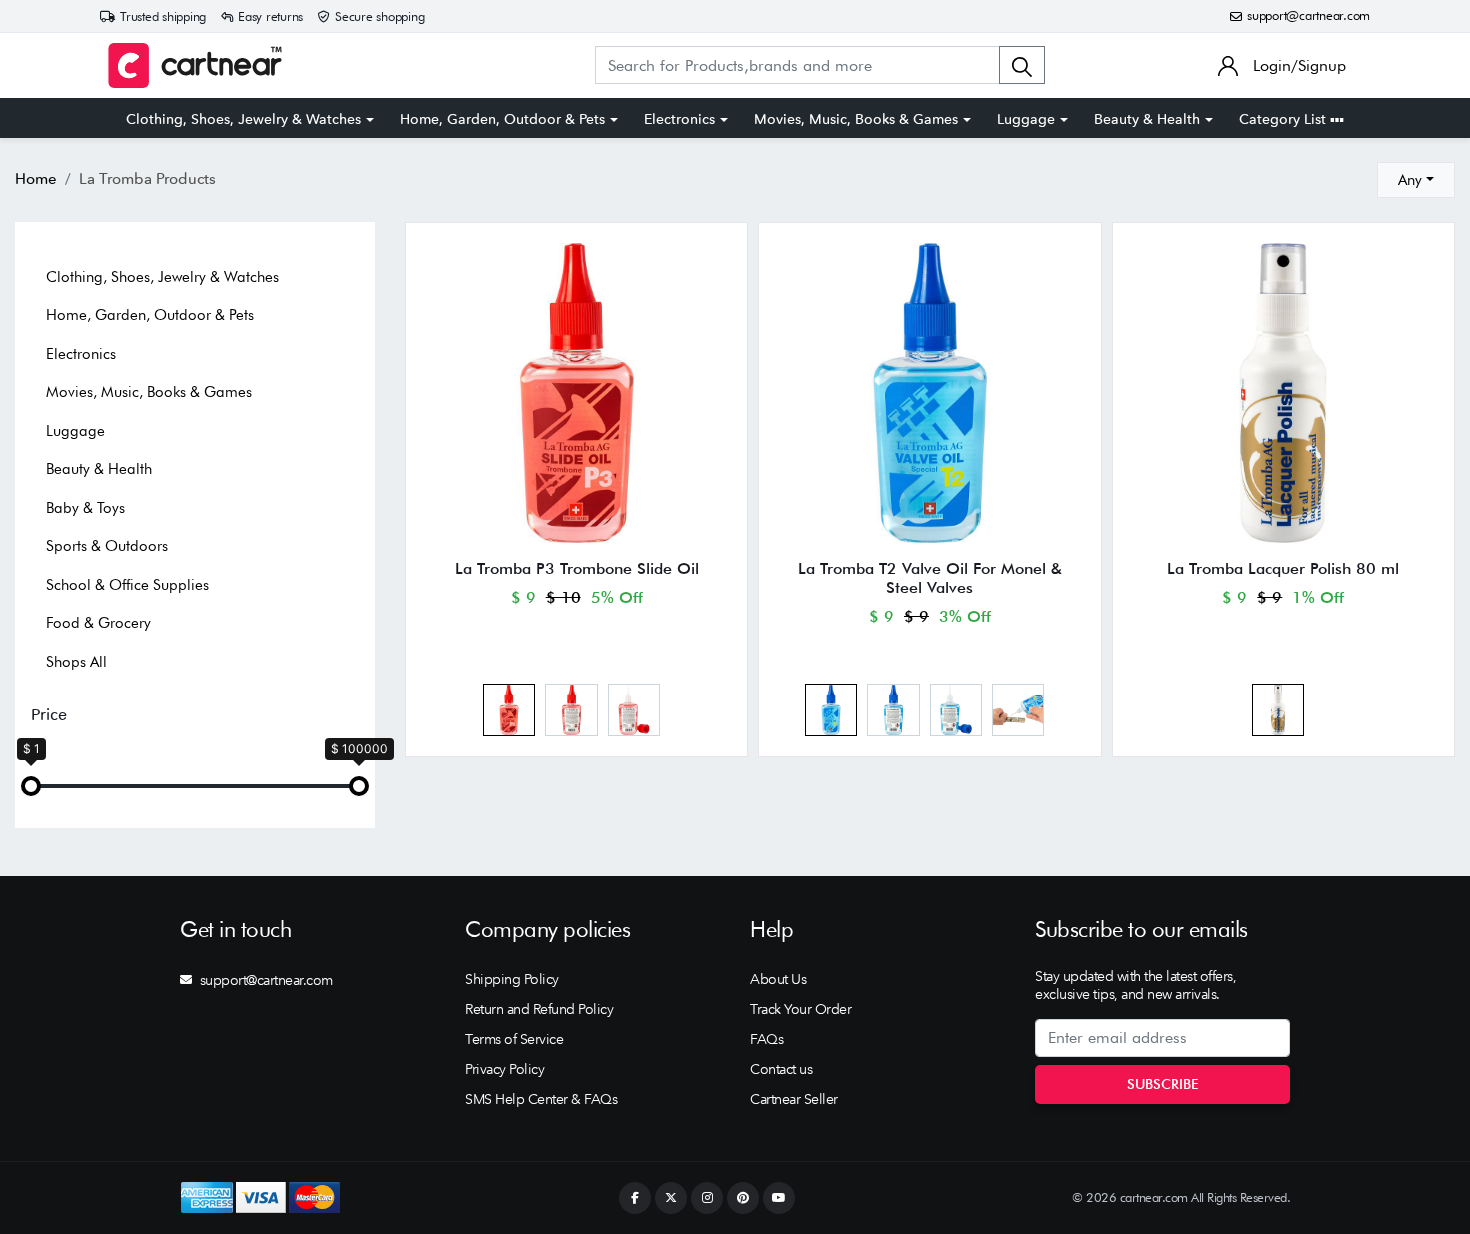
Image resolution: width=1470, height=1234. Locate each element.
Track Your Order (800, 1009)
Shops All (76, 662)
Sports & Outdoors (107, 546)
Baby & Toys (85, 508)
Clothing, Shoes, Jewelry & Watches (243, 119)
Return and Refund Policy (539, 1009)
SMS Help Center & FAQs (541, 1099)
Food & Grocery (98, 623)
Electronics (679, 119)
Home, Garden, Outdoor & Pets (502, 119)
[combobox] (1416, 180)
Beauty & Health (1147, 119)
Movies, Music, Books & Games (856, 119)
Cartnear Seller (794, 1099)
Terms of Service (514, 1039)
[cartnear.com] (195, 65)
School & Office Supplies (127, 585)
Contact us (781, 1069)
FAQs (766, 1039)
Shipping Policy (512, 979)
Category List (1284, 119)
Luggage (1026, 119)
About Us (778, 979)
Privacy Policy (504, 1069)
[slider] (31, 786)
